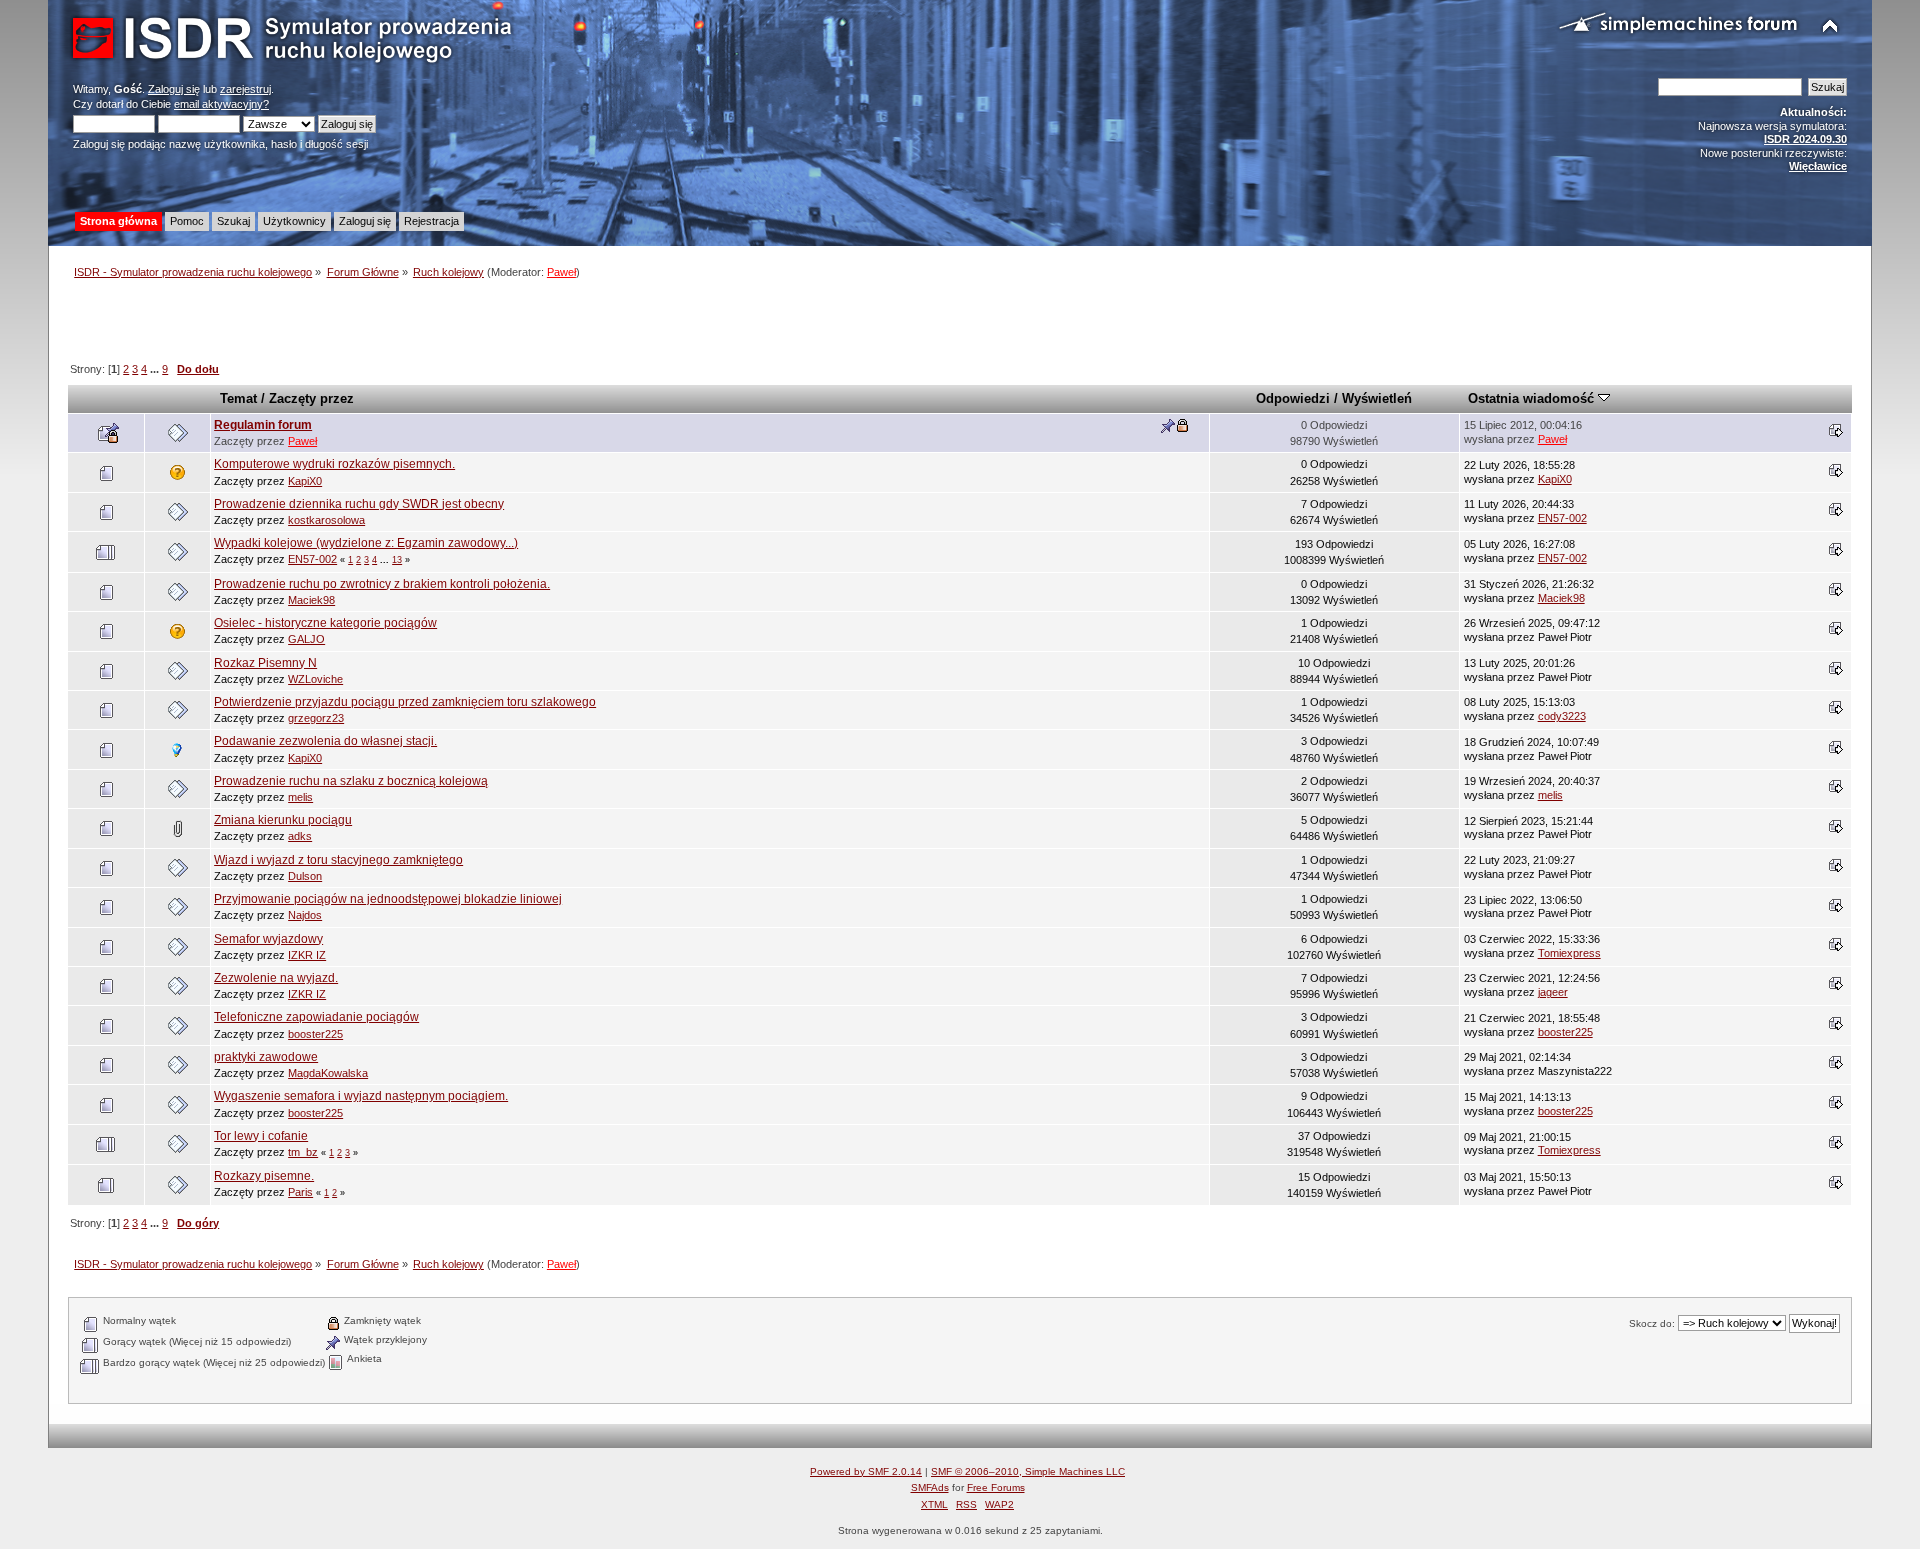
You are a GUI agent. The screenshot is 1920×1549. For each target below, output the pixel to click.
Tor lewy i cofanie (261, 1136)
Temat (238, 398)
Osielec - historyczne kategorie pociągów (325, 623)
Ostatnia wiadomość (1533, 398)
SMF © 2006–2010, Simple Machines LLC (1028, 1471)
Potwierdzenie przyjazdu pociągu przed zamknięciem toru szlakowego (405, 702)
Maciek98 (311, 600)
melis (300, 797)
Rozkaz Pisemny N (265, 663)
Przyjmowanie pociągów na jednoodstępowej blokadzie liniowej (388, 899)
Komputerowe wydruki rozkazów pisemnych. (334, 464)
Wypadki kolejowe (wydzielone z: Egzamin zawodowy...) (366, 543)
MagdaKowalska (328, 1073)
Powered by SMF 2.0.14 (866, 1471)
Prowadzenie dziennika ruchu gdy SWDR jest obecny (359, 504)
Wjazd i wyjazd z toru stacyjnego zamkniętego (338, 860)
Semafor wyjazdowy (268, 939)
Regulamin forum (263, 425)
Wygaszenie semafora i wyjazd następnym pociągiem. (361, 1096)
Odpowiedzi (1293, 398)
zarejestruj (245, 89)
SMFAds (930, 1487)
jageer (1553, 992)
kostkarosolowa (326, 520)
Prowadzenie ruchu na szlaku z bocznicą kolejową (351, 781)
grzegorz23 (316, 718)
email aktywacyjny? (221, 104)
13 (397, 560)
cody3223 (1562, 716)
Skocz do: (1652, 1323)
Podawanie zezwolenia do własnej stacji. (325, 741)
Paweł (561, 272)
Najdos (305, 915)
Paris (300, 1192)
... (156, 369)
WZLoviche (315, 679)
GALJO (306, 639)
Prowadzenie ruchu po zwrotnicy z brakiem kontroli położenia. (382, 584)
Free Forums (996, 1487)
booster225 (315, 1034)
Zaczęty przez (311, 398)
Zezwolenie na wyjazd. (276, 978)
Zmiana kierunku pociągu (283, 820)
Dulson (305, 876)
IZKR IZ (307, 955)
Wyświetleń (1377, 398)
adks (300, 836)
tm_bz (303, 1152)
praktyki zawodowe (266, 1057)
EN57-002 (1562, 518)
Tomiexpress (1569, 953)
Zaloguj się (174, 89)
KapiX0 (305, 481)
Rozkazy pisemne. (264, 1176)
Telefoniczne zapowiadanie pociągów (316, 1017)
